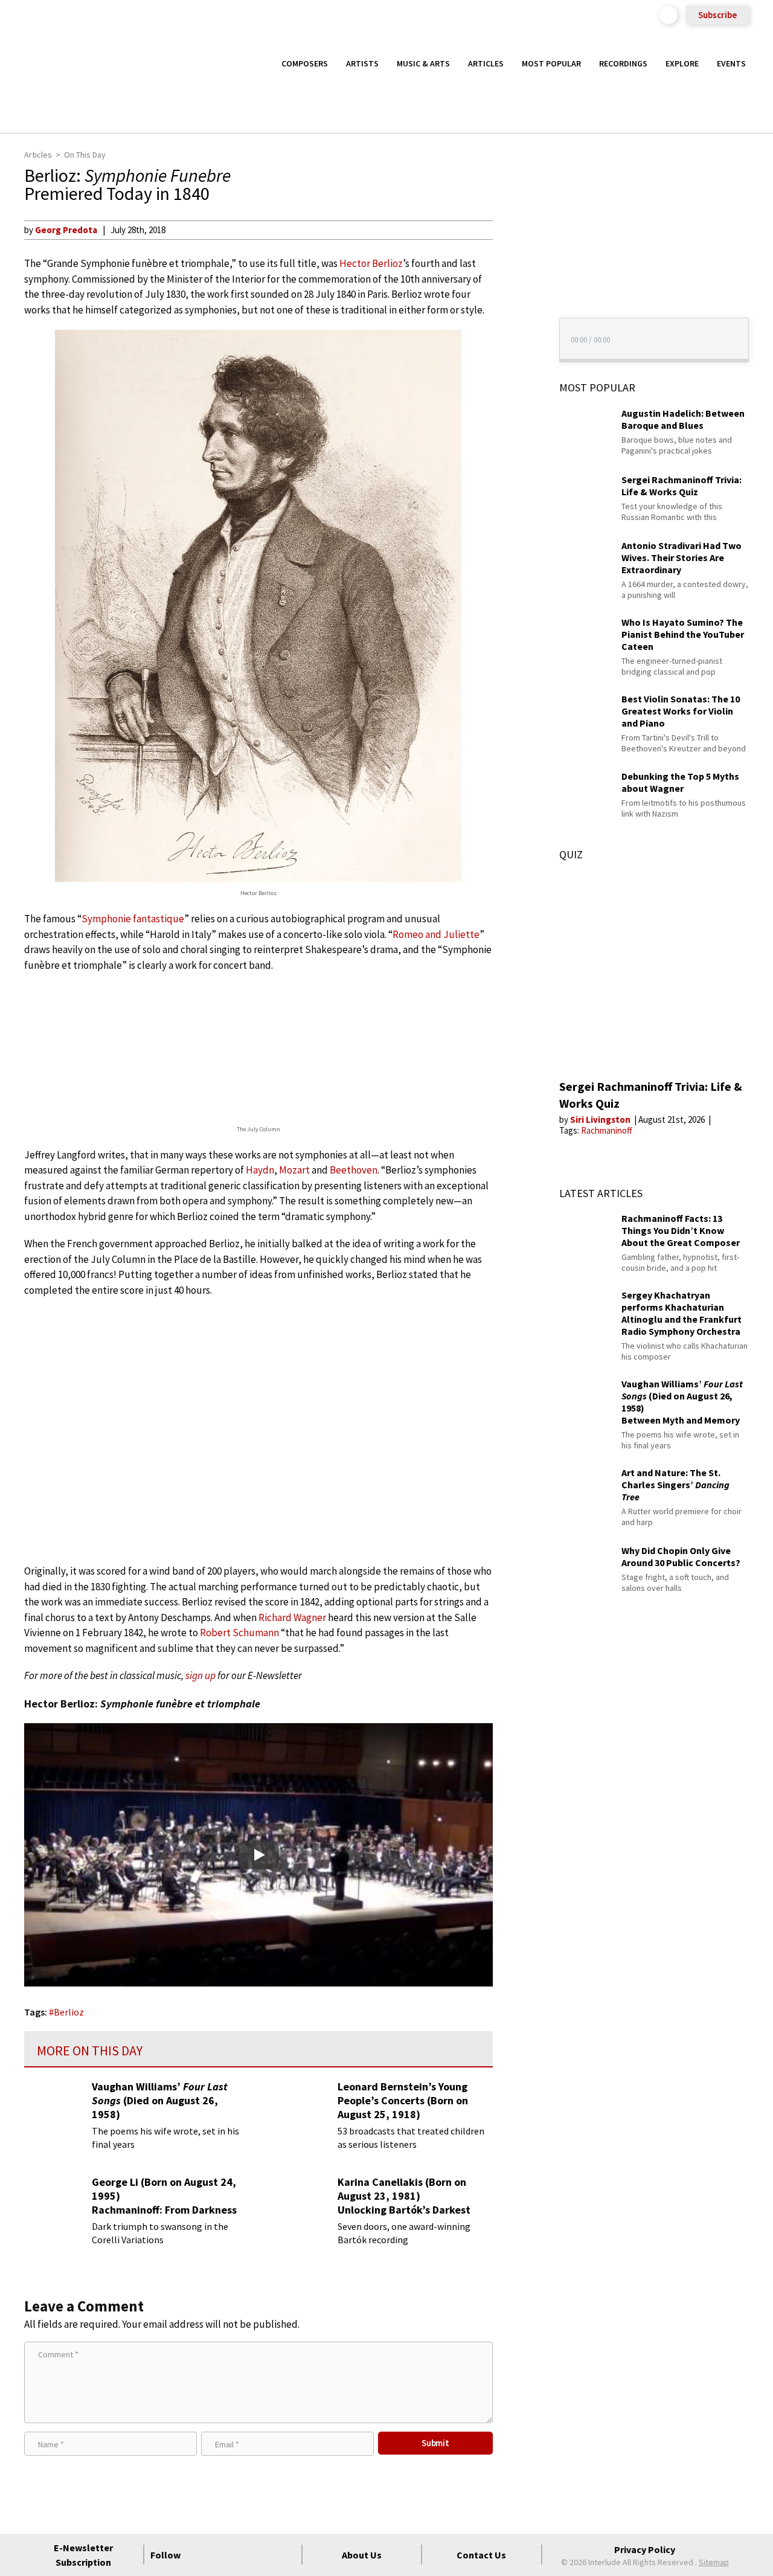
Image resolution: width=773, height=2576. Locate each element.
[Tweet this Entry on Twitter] (515, 288)
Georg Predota (66, 230)
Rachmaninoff (607, 1130)
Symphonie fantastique (133, 919)
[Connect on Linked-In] (265, 2555)
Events (731, 63)
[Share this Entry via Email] (515, 230)
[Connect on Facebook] (199, 2555)
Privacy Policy (645, 2549)
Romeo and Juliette (436, 934)
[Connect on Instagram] (243, 2555)
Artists (362, 63)
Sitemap (714, 2562)
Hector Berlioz (371, 263)
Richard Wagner (292, 1617)
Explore (682, 63)
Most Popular (551, 63)
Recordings (623, 63)
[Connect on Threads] (286, 2555)
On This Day (85, 155)
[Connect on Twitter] (221, 2555)
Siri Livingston (601, 1119)
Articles (486, 63)
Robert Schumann (239, 1633)
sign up (200, 1675)
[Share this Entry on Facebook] (515, 269)
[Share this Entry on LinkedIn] (515, 307)
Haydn (260, 1170)
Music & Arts (423, 63)
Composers (305, 63)
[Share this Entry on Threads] (515, 327)
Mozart (294, 1170)
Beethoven (354, 1170)
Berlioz (69, 2012)
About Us (362, 2555)
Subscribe (717, 15)
